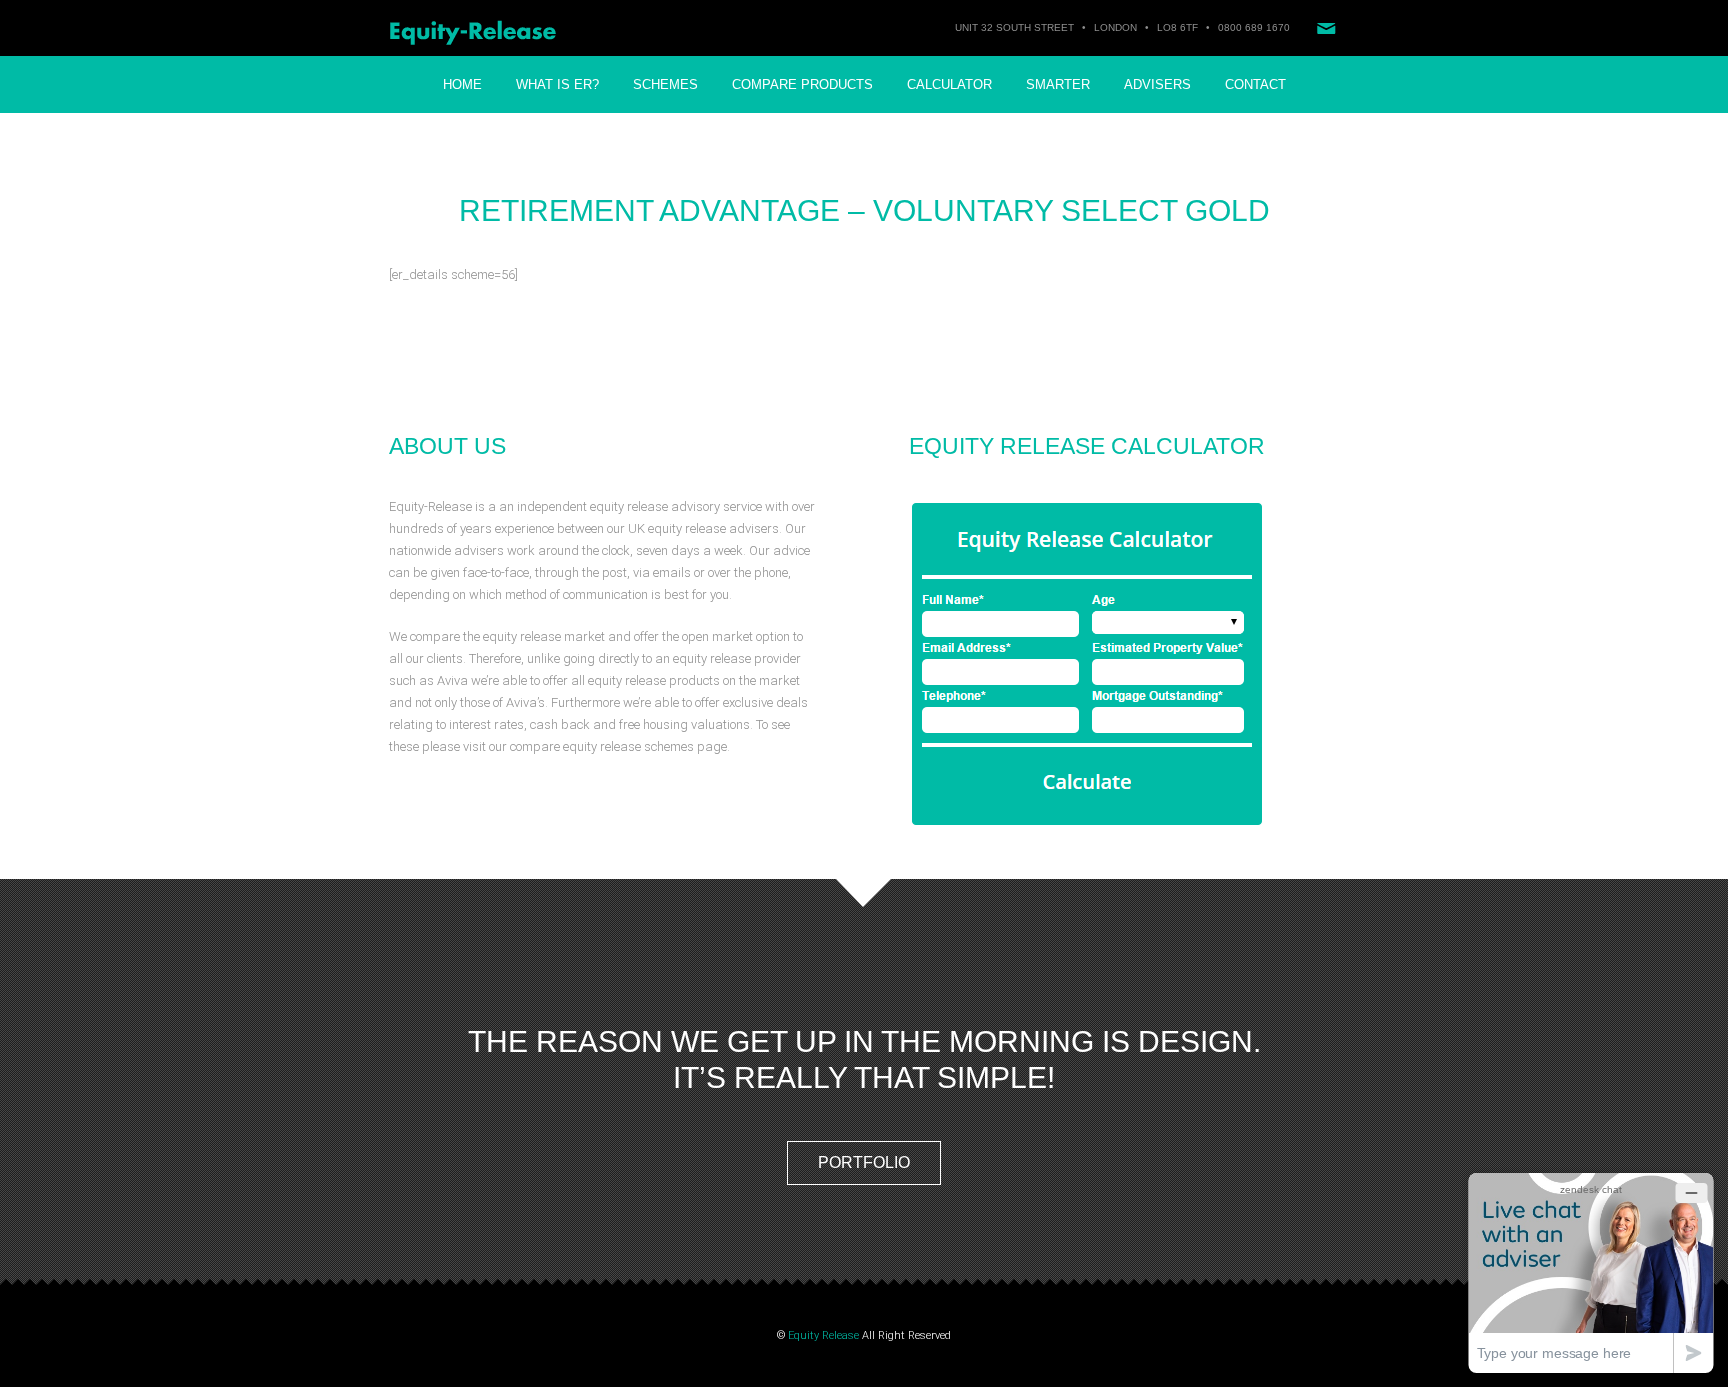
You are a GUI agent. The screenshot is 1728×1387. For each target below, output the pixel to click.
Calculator (949, 84)
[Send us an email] (1326, 28)
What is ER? (557, 84)
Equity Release (823, 1335)
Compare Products (802, 84)
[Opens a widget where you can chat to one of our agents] (1591, 1272)
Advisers (1157, 84)
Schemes (665, 84)
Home (462, 84)
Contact (1255, 84)
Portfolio (864, 1162)
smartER (1058, 84)
